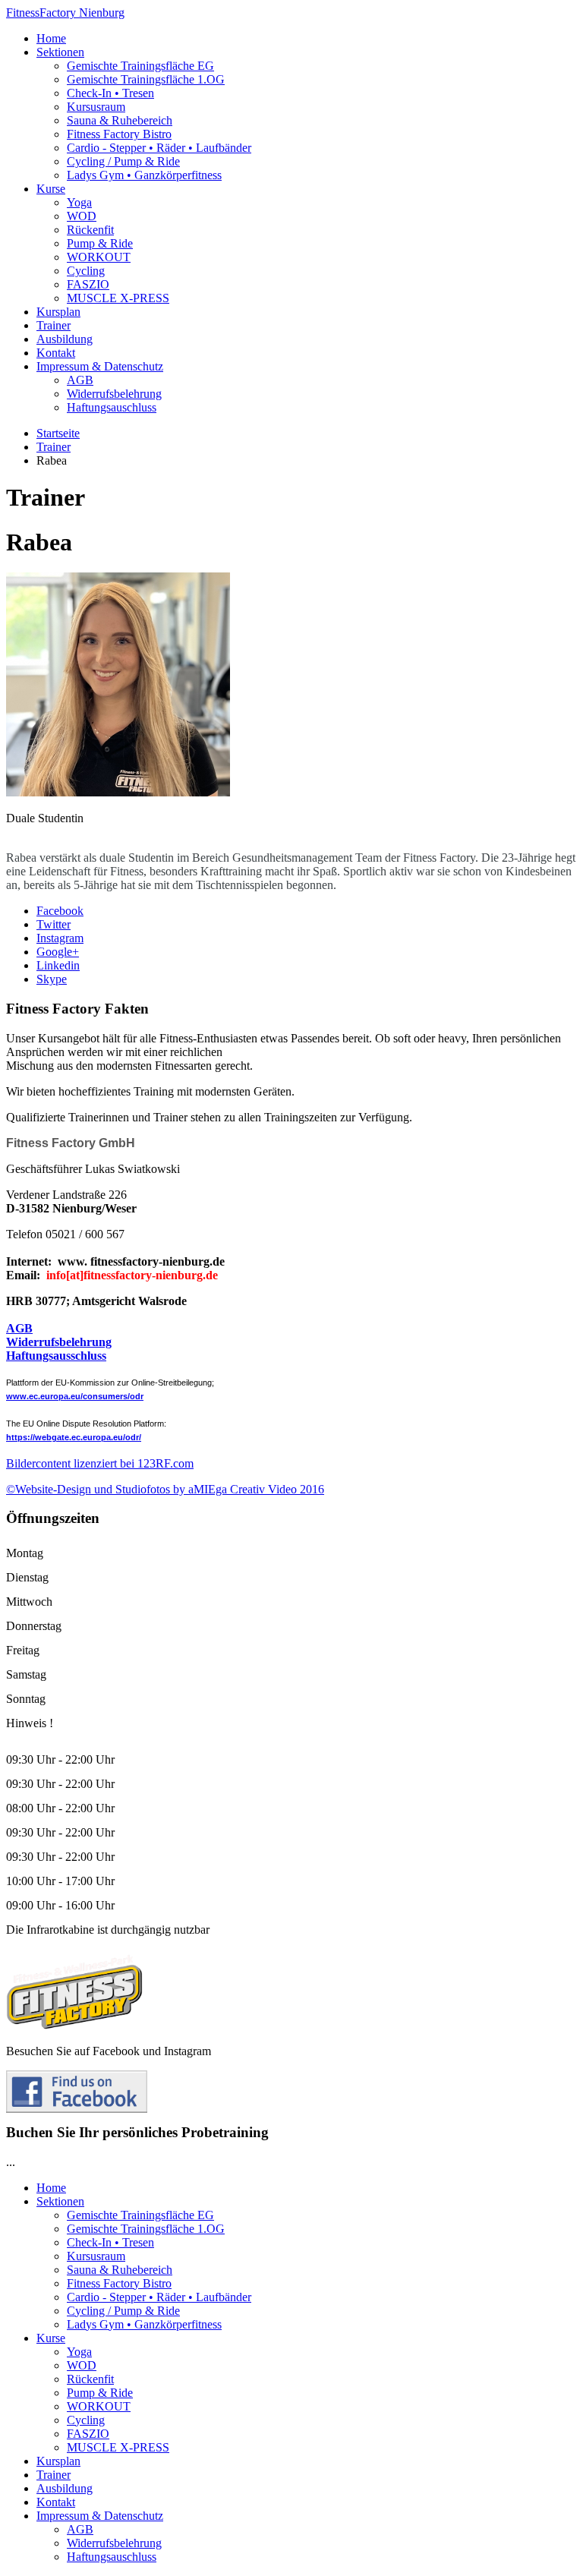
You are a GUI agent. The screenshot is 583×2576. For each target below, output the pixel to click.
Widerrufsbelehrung (114, 394)
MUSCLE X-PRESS (118, 298)
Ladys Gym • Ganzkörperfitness (144, 175)
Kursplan (58, 312)
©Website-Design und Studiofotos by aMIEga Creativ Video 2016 (165, 1489)
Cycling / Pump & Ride (123, 161)
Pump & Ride (100, 243)
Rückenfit (90, 230)
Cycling (86, 271)
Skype (52, 979)
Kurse (51, 189)
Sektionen (60, 52)
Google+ (58, 952)
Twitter (54, 924)
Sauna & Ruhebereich (120, 120)
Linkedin (58, 965)
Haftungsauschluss (112, 407)
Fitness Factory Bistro (119, 134)
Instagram (60, 938)
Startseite (58, 433)
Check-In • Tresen (110, 93)
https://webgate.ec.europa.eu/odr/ (74, 1437)
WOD (82, 216)
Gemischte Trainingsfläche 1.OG (146, 79)
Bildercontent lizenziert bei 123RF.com (100, 1463)
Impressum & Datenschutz (100, 366)
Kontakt (56, 353)
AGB (80, 380)
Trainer (54, 325)
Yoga (79, 202)
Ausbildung (65, 339)
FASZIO (88, 284)
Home (51, 38)
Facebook (60, 911)
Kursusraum (96, 107)
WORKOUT (99, 257)
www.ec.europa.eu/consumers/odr (75, 1396)
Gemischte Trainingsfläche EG (140, 66)
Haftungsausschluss (56, 1356)
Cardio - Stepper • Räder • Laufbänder (159, 148)
